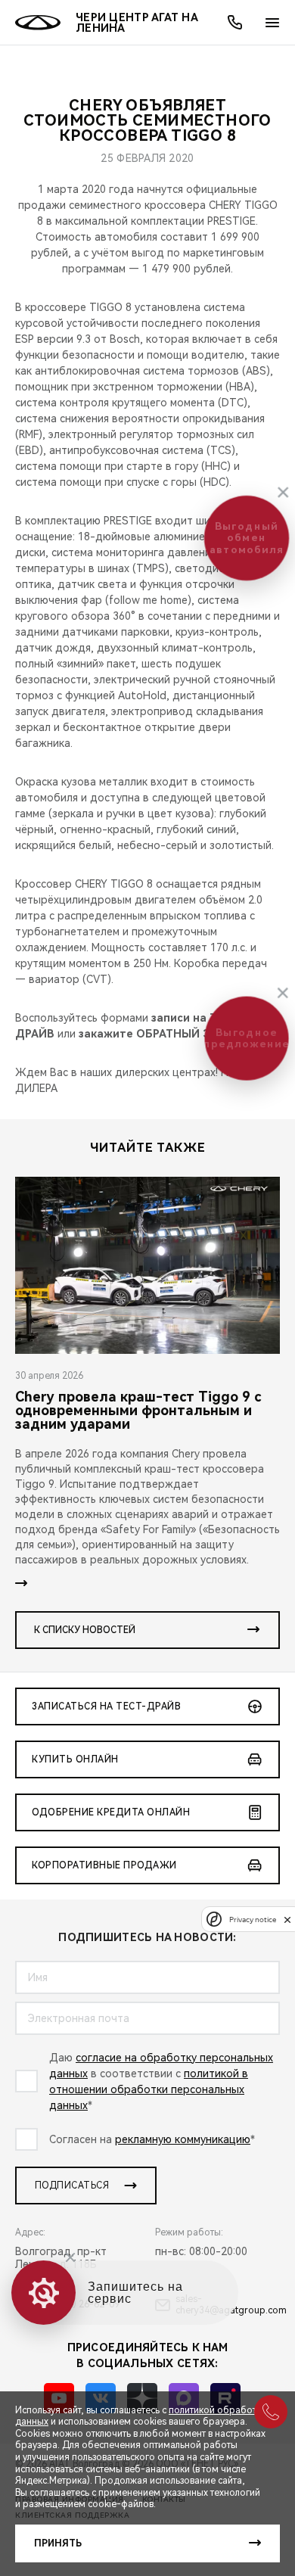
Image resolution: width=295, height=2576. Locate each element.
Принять (58, 2543)
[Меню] (272, 23)
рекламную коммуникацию (183, 2139)
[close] (287, 1920)
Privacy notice (253, 1920)
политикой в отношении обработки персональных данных (149, 2089)
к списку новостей (85, 1630)
